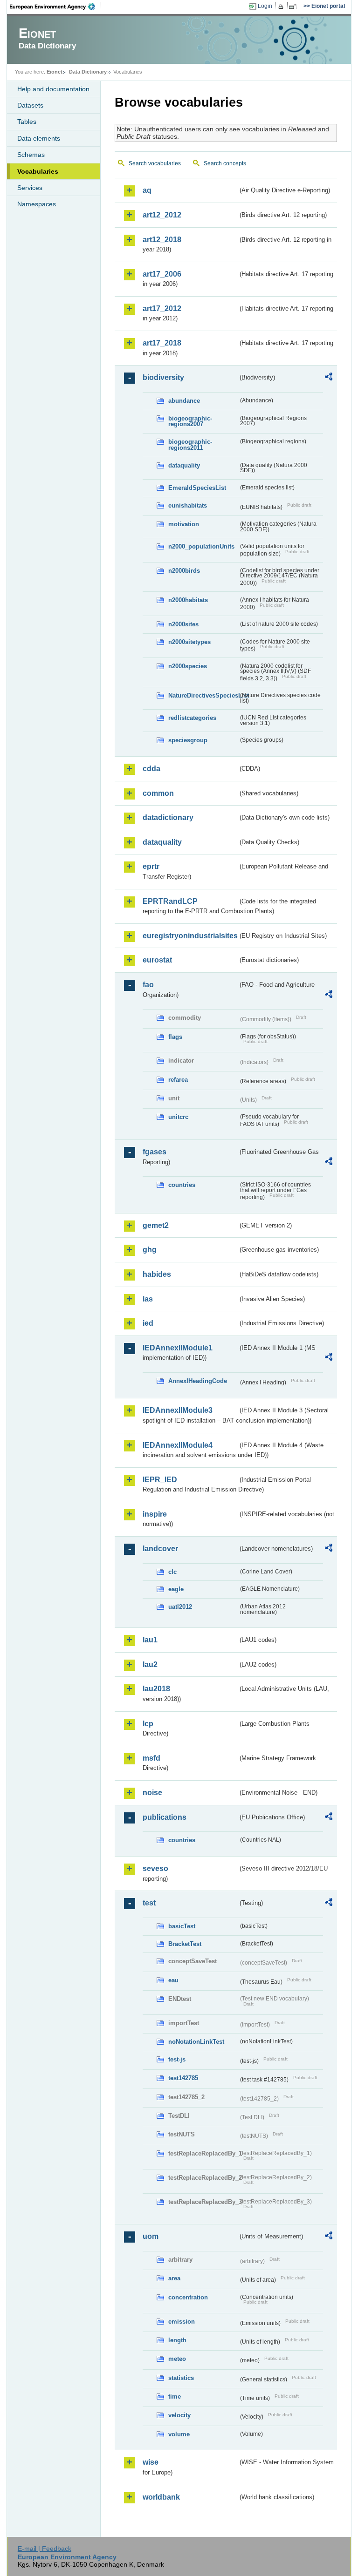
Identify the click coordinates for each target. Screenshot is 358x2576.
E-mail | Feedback (45, 2549)
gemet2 (156, 1225)
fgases (155, 1152)
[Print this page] (282, 7)
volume (179, 2434)
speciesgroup (188, 740)
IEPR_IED (160, 1480)
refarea (178, 1080)
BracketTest (185, 1944)
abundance (184, 401)
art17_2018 (162, 343)
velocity (179, 2415)
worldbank (161, 2497)
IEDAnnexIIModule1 (178, 1348)
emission (182, 2322)
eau (173, 1980)
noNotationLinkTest (196, 2042)
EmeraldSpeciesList (197, 488)
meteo (177, 2359)
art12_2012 (162, 215)
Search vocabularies (155, 163)
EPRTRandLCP (170, 901)
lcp (148, 1724)
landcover (160, 1549)
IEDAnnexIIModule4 (178, 1445)
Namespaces (37, 204)
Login (265, 6)
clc (172, 1572)
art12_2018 (162, 240)
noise (152, 1793)
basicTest (182, 1926)
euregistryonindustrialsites (190, 936)
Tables (27, 122)
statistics (181, 2378)
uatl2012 (180, 1607)
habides (157, 1274)
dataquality (184, 465)
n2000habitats (188, 600)
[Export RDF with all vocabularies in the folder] (329, 378)
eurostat (157, 960)
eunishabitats (188, 505)
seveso (155, 1868)
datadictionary (168, 817)
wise (151, 2462)
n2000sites (183, 624)
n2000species (188, 666)
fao (148, 985)
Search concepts (225, 163)
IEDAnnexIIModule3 (178, 1410)
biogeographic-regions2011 (190, 445)
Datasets (30, 105)
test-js (177, 2059)
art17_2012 (162, 308)
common (158, 793)
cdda (151, 769)
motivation (184, 524)
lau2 (150, 1664)
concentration (188, 2297)
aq (147, 190)
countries (182, 1185)
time (175, 2396)
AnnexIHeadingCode (198, 1381)
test (149, 1903)
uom (151, 2236)
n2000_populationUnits (201, 546)
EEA (55, 7)
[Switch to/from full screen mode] (294, 7)
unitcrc (178, 1117)
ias (148, 1299)
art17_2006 (162, 274)
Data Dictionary (88, 72)
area (174, 2278)
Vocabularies (38, 171)
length (177, 2340)
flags (175, 1037)
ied (148, 1323)
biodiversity (163, 377)
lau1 (150, 1640)
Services (30, 188)
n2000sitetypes (189, 642)
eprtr (151, 866)
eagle (176, 1589)
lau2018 (156, 1689)
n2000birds (184, 571)
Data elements (39, 138)
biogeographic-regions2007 (190, 421)
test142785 (183, 2078)
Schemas (31, 155)
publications (165, 1817)
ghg (150, 1250)
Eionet (55, 72)
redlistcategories (192, 718)
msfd (151, 1758)
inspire (155, 1514)
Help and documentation (53, 89)
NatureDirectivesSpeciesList (203, 695)
